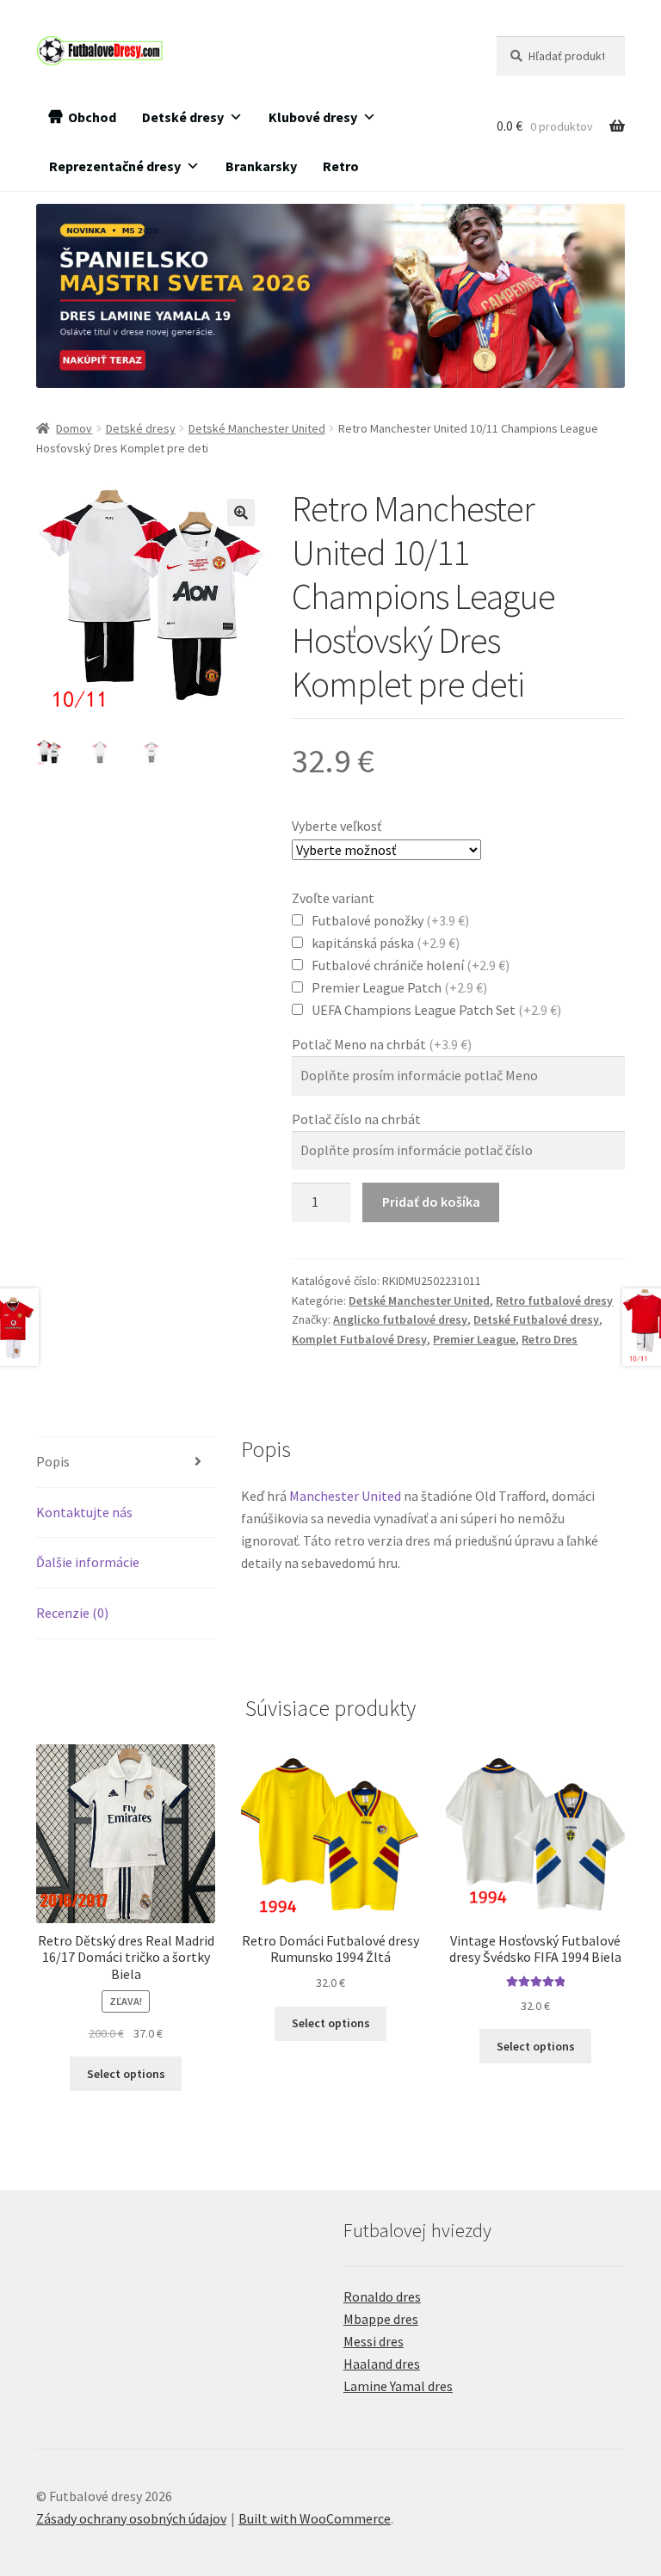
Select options (126, 2074)
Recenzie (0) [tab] (72, 1613)
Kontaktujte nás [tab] (84, 1512)
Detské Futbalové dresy (536, 1319)
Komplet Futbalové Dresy (359, 1339)
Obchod (92, 117)
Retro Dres (550, 1339)
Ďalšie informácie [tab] (88, 1562)
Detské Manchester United (257, 428)
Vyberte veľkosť (337, 826)
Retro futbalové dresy (554, 1300)
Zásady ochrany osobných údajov (131, 2518)
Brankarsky (261, 166)
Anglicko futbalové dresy (400, 1319)
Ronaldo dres (382, 2296)
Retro (341, 166)
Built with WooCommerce (315, 2518)
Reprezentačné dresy (115, 166)
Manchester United (345, 1496)
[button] (241, 513)
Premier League (474, 1339)
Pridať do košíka (431, 1202)
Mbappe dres (381, 2319)
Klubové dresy (313, 117)
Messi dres (374, 2341)
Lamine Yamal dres (398, 2386)
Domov (74, 428)
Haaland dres (382, 2364)
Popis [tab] (53, 1461)
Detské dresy (183, 117)
